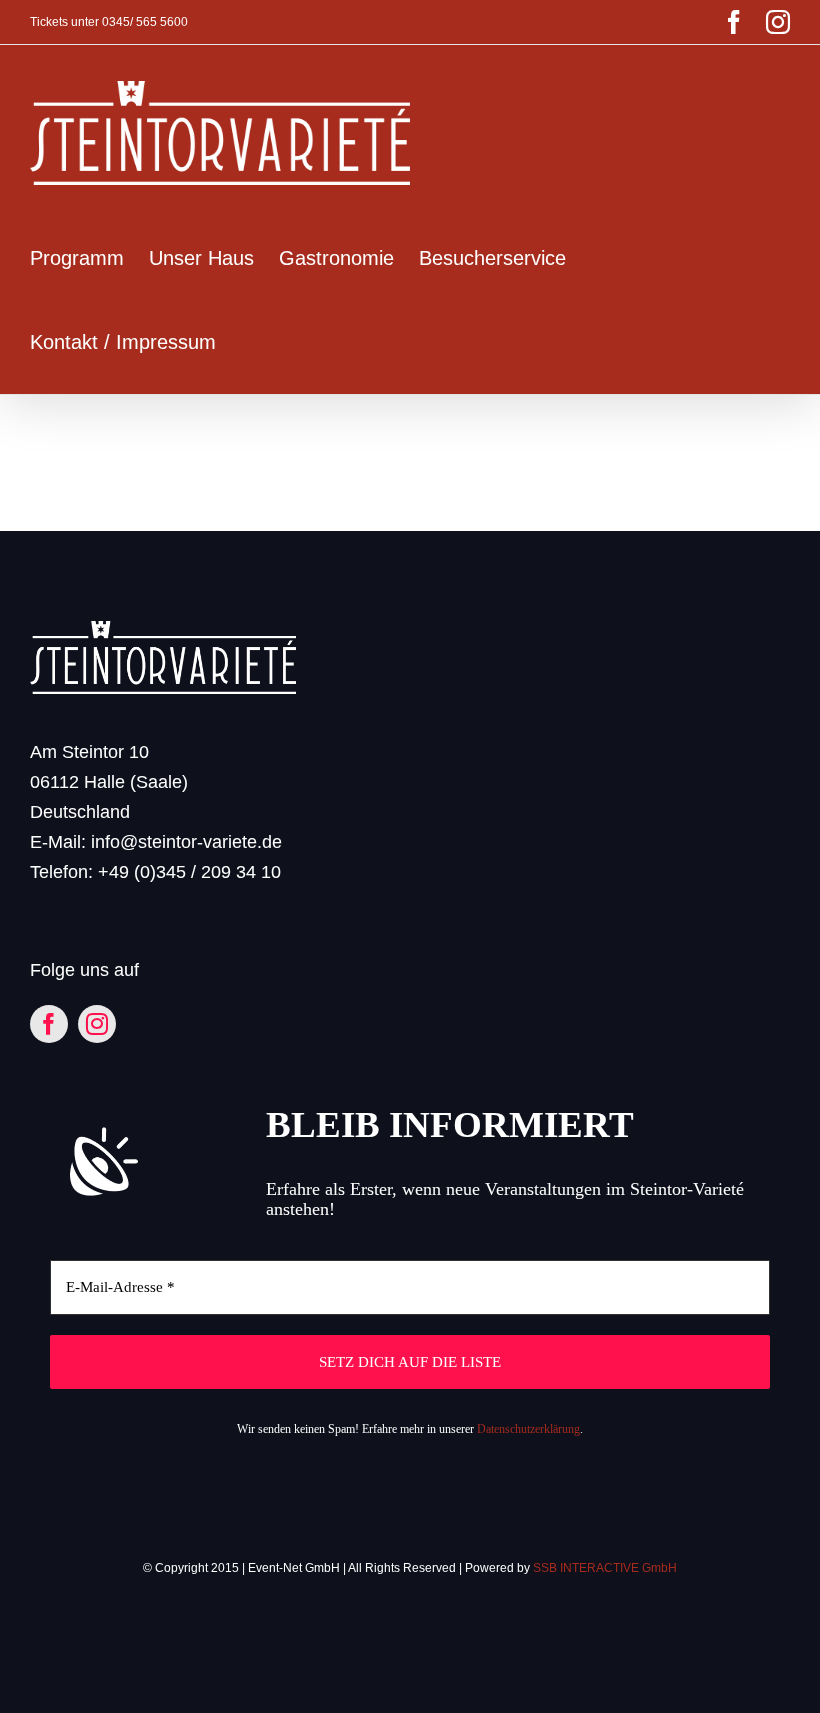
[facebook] (49, 1024)
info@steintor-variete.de (186, 842)
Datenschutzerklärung (528, 1429)
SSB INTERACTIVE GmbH (605, 1568)
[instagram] (97, 1024)
